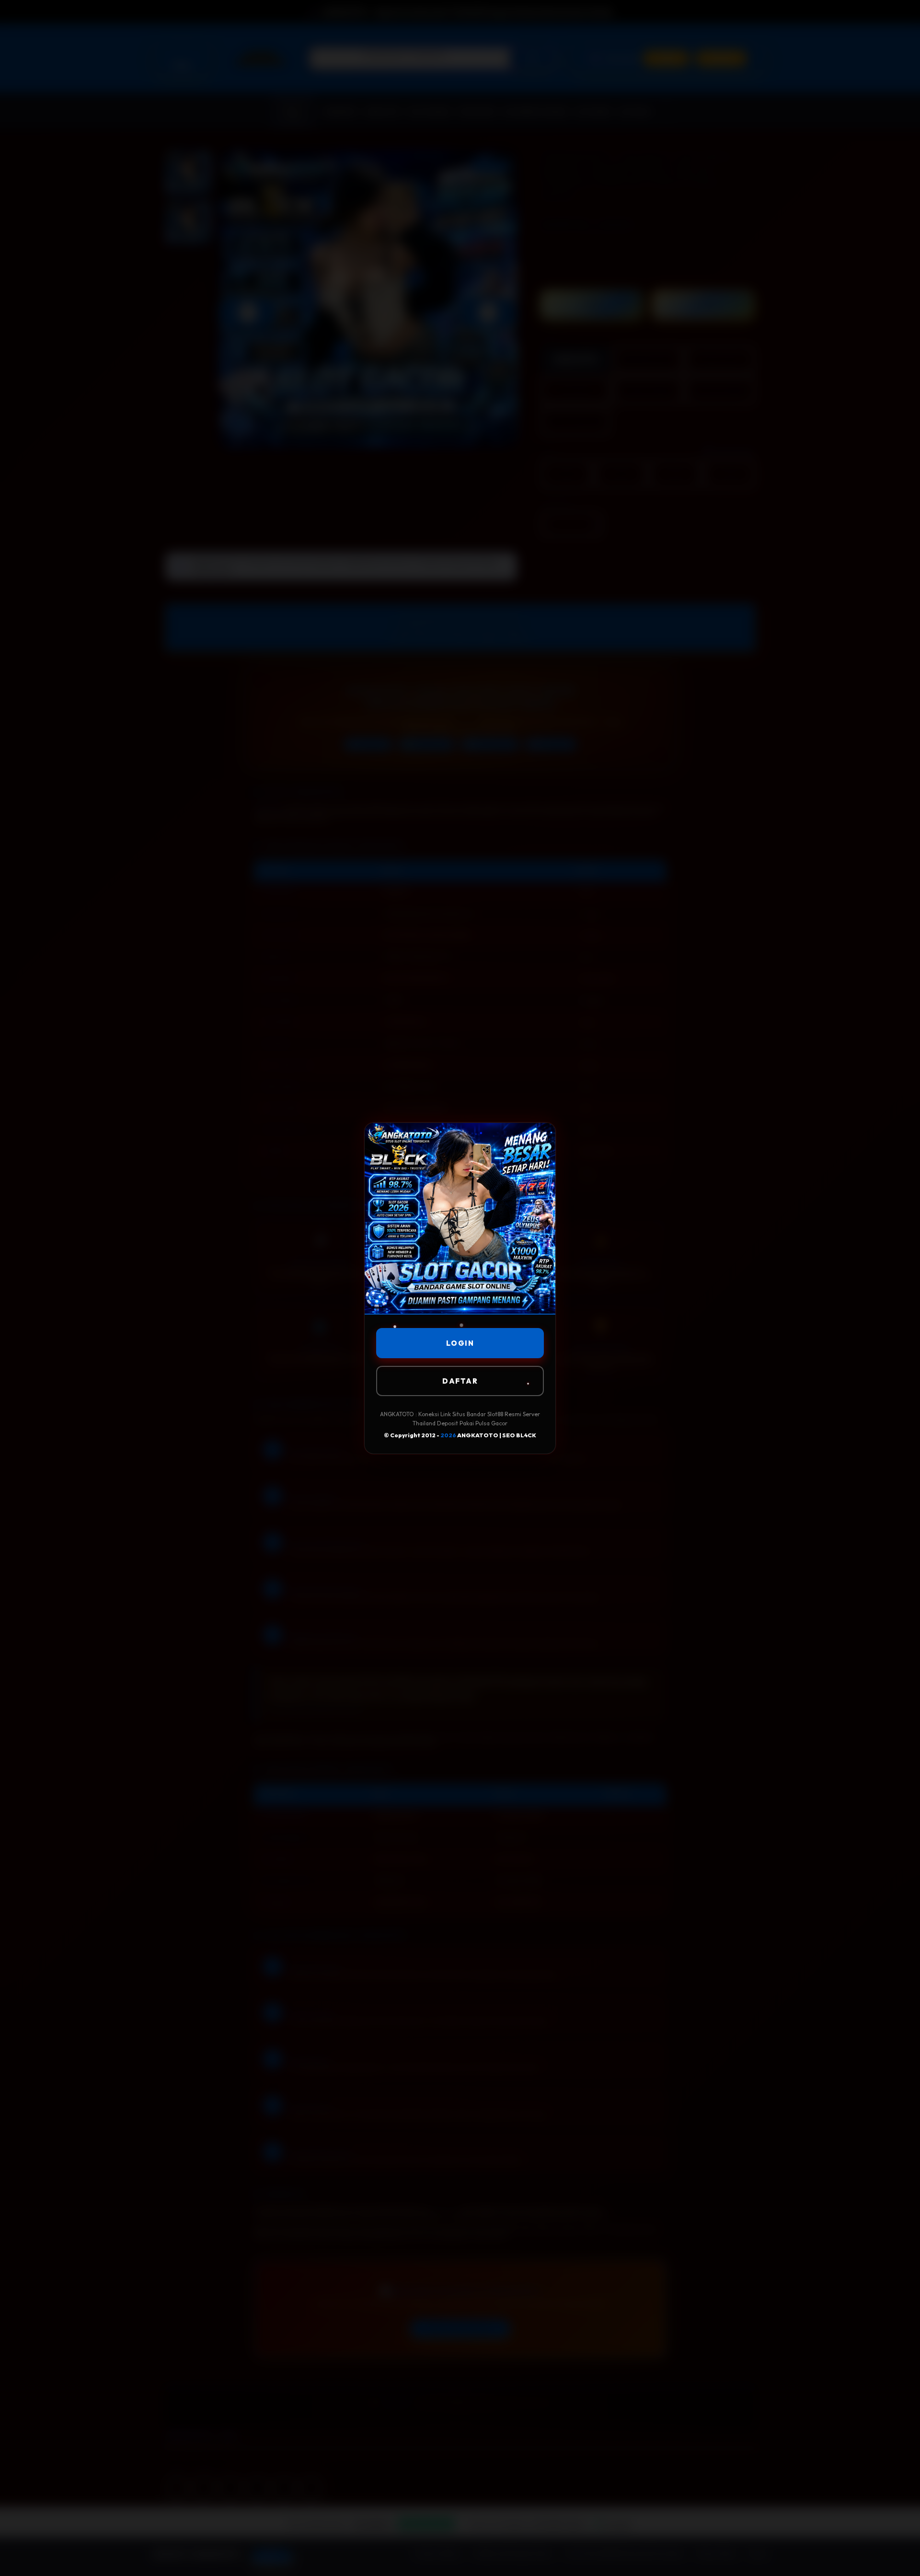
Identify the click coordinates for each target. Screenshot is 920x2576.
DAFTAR (460, 1381)
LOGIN (460, 1343)
